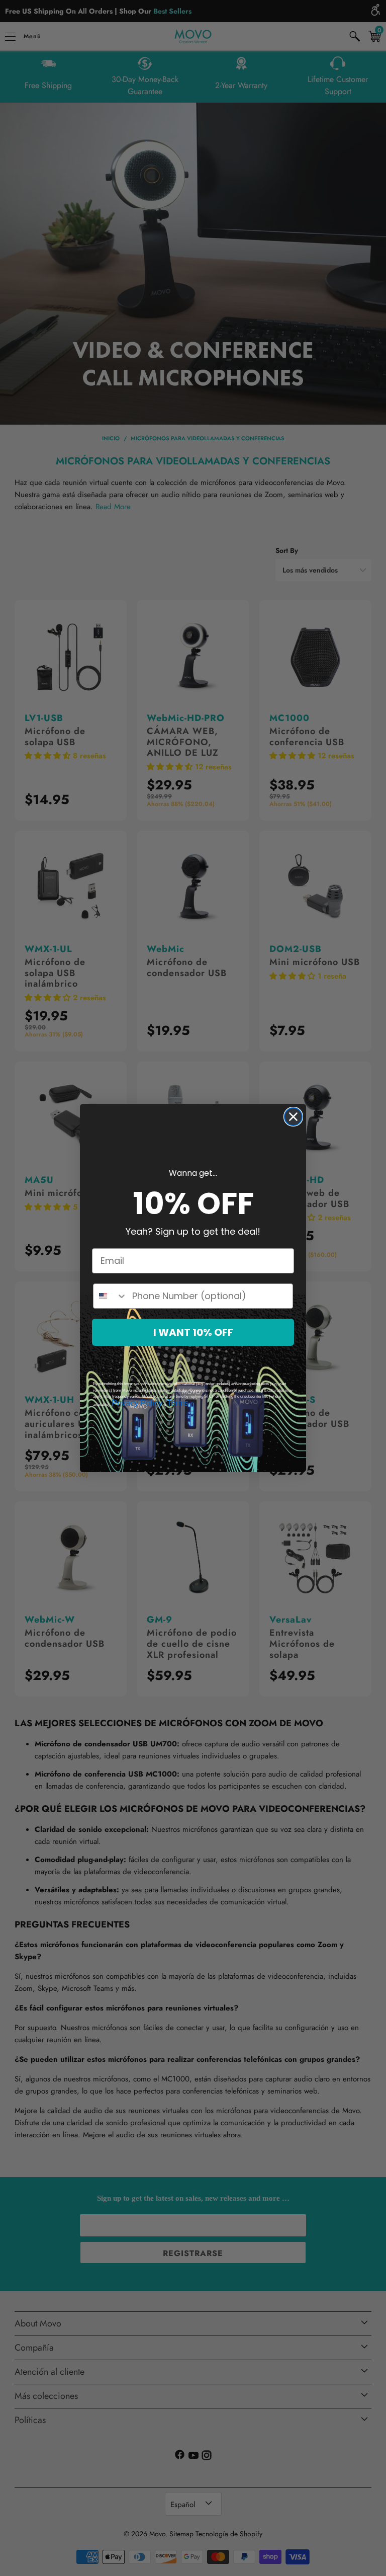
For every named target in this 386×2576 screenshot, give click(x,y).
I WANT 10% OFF (193, 1332)
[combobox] (110, 1296)
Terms (178, 1403)
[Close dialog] (293, 1117)
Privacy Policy (137, 1403)
